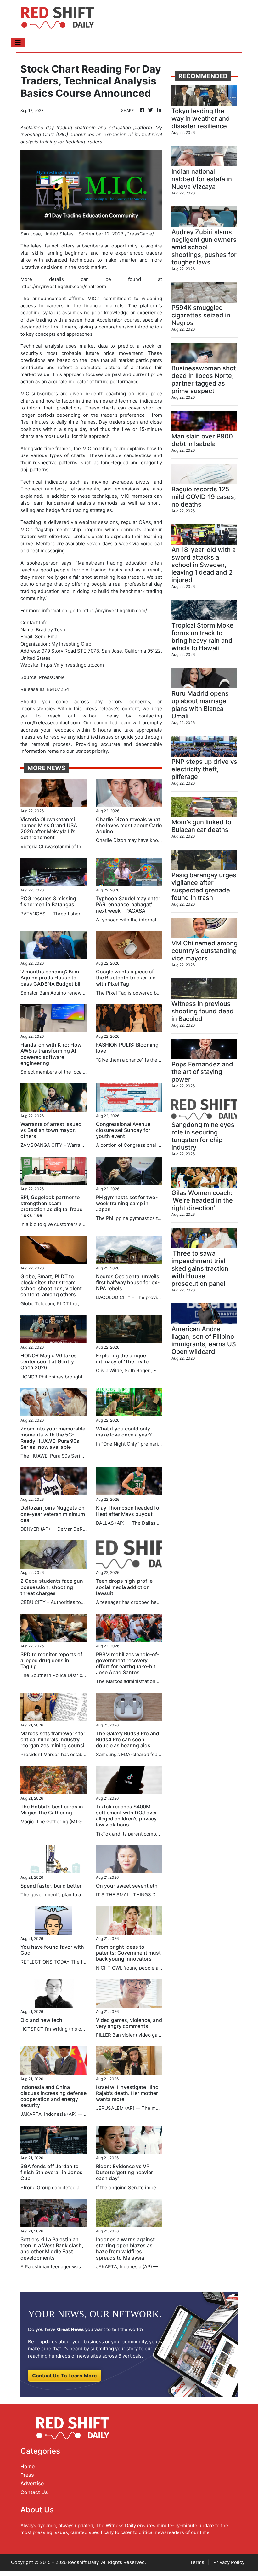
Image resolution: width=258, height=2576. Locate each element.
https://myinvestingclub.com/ (115, 610)
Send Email (47, 637)
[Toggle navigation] (18, 43)
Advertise (32, 2483)
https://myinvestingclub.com (72, 665)
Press (27, 2475)
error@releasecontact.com (50, 723)
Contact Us (34, 2492)
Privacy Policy (229, 2562)
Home (28, 2466)
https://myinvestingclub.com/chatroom (63, 286)
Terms (197, 2562)
